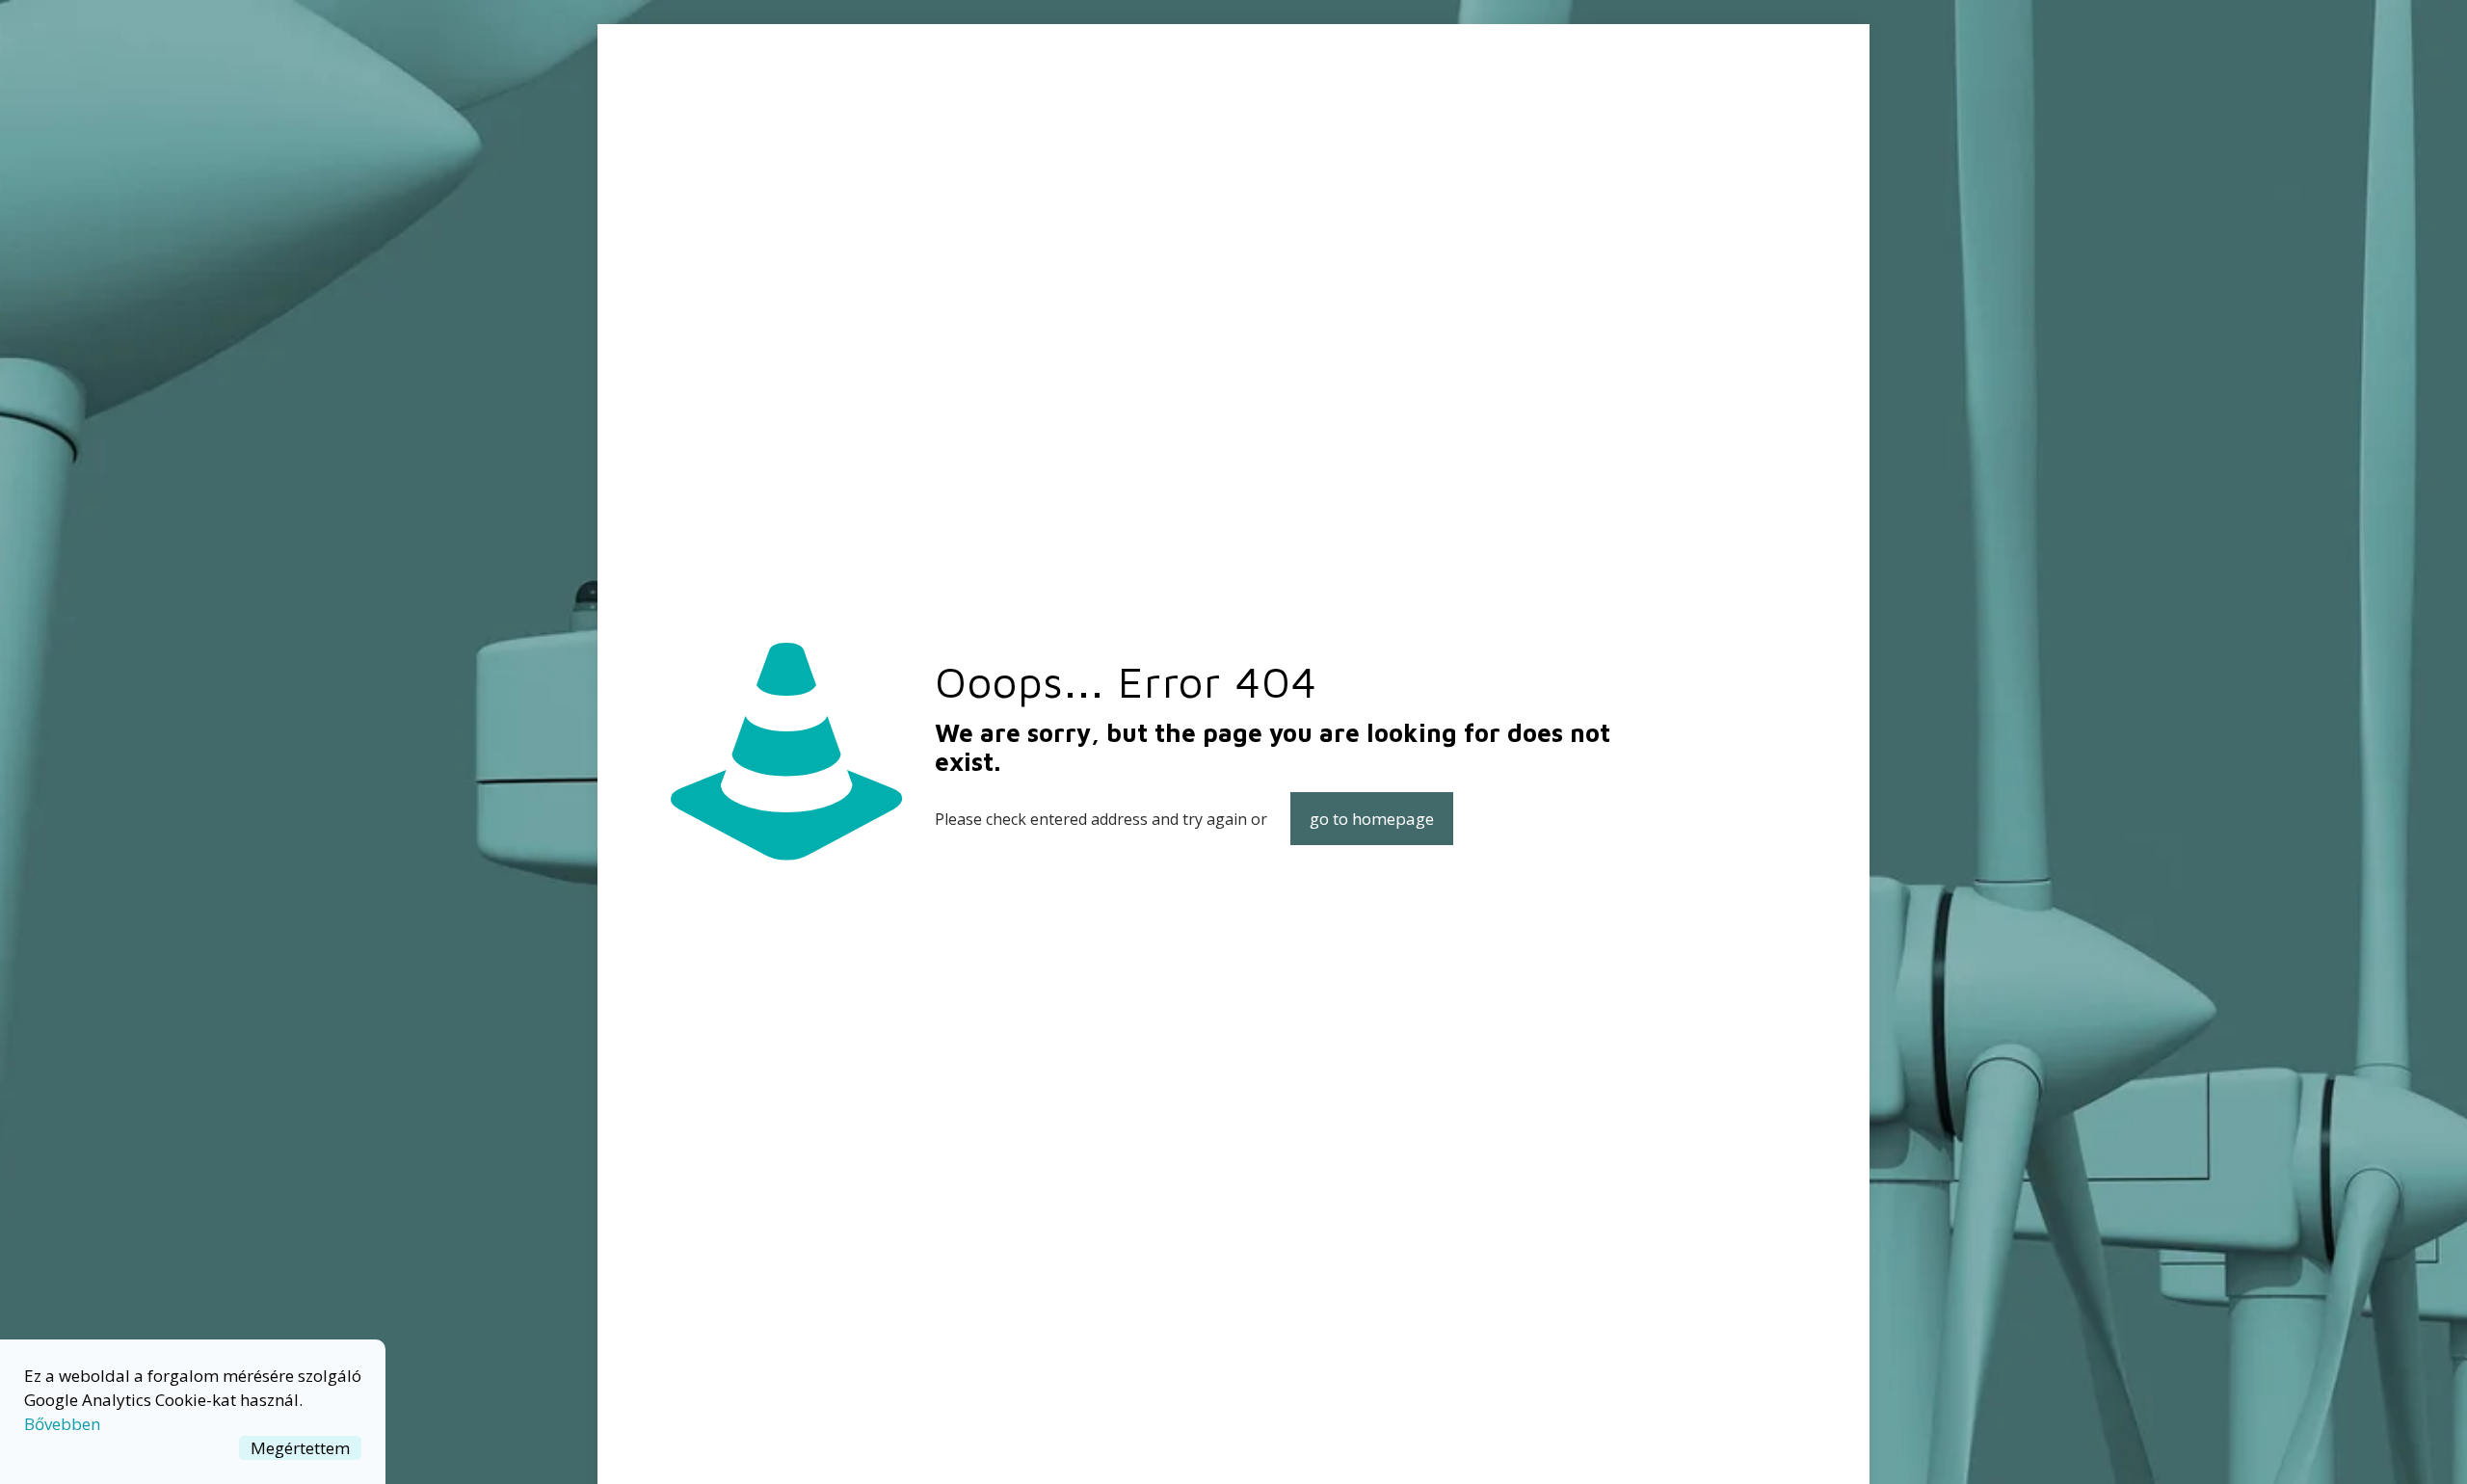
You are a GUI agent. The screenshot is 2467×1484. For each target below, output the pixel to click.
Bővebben (62, 1424)
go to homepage (1372, 819)
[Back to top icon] (2374, 1444)
